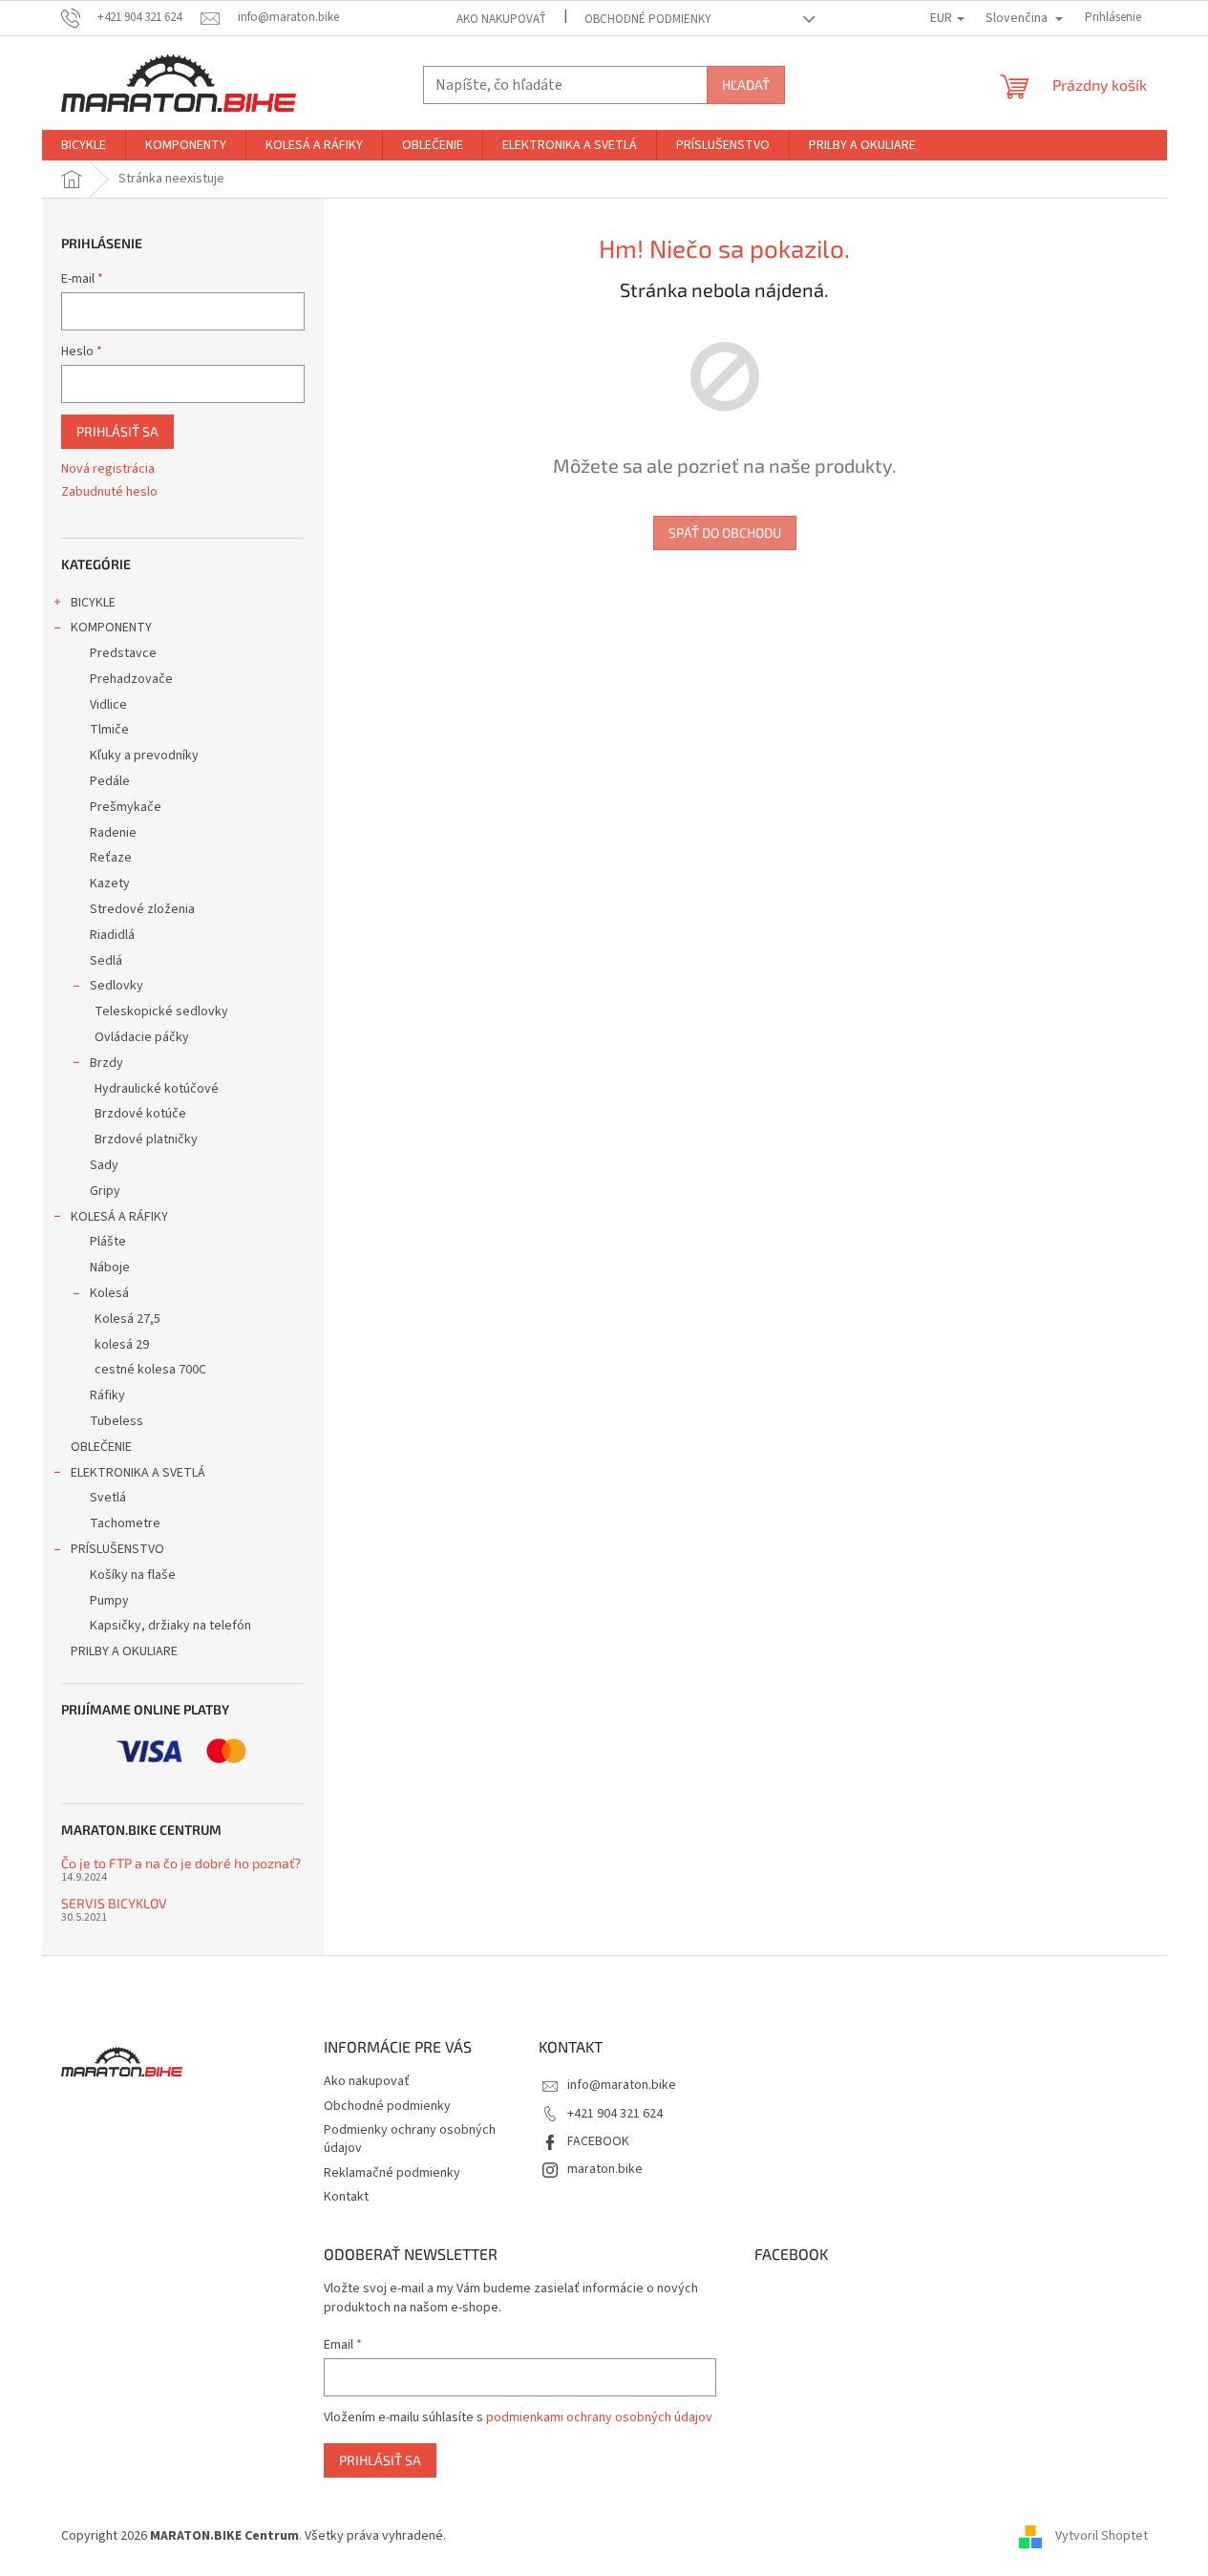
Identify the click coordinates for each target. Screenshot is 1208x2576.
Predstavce (123, 653)
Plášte (108, 1242)
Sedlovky (117, 986)
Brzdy (106, 1063)
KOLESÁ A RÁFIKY (119, 1217)
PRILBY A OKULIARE (124, 1651)
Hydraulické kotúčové (157, 1089)
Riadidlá (112, 935)
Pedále (110, 781)
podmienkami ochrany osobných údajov (599, 2417)
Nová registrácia (108, 469)
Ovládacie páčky (142, 1037)
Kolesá (109, 1293)
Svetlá (108, 1498)
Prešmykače (126, 807)
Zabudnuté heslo (109, 492)
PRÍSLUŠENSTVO (117, 1549)
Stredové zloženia (142, 909)
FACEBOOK (598, 2141)
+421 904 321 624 (615, 2114)
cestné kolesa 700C (150, 1370)
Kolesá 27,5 (127, 1319)
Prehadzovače (131, 679)
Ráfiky (107, 1395)
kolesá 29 (122, 1345)
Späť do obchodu (725, 532)
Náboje (110, 1267)
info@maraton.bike (622, 2085)
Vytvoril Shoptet (1102, 2536)
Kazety (110, 884)
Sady (104, 1165)
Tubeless (117, 1421)
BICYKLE (93, 603)
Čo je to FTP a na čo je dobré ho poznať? (181, 1863)
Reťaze (111, 858)
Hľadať (746, 85)
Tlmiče (109, 730)
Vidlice (108, 705)
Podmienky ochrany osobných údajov (410, 2139)
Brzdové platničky (146, 1139)
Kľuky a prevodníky (144, 756)
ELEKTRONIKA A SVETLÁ (138, 1473)
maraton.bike (605, 2169)
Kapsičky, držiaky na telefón (170, 1626)
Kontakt (346, 2197)
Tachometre (125, 1523)
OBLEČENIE (101, 1447)
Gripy (105, 1191)
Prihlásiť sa (117, 431)
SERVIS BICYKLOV (114, 1903)
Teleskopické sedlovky (161, 1011)
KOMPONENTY (111, 628)
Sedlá (106, 961)
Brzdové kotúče (140, 1114)
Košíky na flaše (133, 1575)
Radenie (113, 833)
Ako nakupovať (501, 19)
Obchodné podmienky (648, 19)
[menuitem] (84, 145)
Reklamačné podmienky (392, 2173)
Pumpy (109, 1601)
